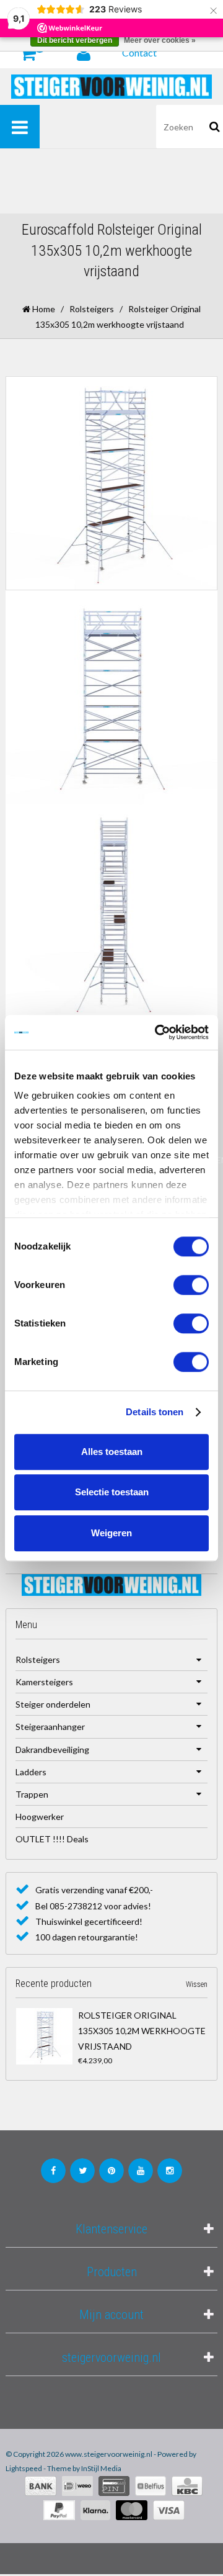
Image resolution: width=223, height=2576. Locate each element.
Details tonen (155, 1412)
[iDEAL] (77, 2486)
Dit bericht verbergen (75, 40)
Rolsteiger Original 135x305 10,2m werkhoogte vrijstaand (142, 2031)
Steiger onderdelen (53, 1704)
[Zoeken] (215, 127)
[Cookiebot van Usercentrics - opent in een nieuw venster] (157, 1032)
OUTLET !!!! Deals (52, 1839)
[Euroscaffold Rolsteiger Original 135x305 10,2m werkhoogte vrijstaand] (44, 2036)
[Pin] (114, 2486)
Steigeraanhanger (50, 1727)
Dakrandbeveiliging (52, 1750)
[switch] (191, 1285)
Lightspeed (24, 2468)
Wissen (197, 1984)
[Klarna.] (95, 2510)
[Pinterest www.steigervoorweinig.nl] (111, 2171)
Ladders (31, 1772)
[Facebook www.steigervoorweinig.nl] (53, 2171)
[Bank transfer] (41, 2486)
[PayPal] (59, 2510)
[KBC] (187, 2486)
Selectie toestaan (112, 1492)
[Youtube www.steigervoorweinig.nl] (141, 2171)
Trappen (32, 1794)
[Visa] (169, 2510)
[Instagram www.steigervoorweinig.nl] (170, 2171)
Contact (139, 52)
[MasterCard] (132, 2510)
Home (43, 309)
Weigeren (111, 1533)
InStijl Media (101, 2468)
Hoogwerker (40, 1817)
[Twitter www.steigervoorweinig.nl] (82, 2171)
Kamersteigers (44, 1682)
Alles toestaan (112, 1452)
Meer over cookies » (160, 40)
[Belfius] (151, 2486)
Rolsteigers (92, 309)
